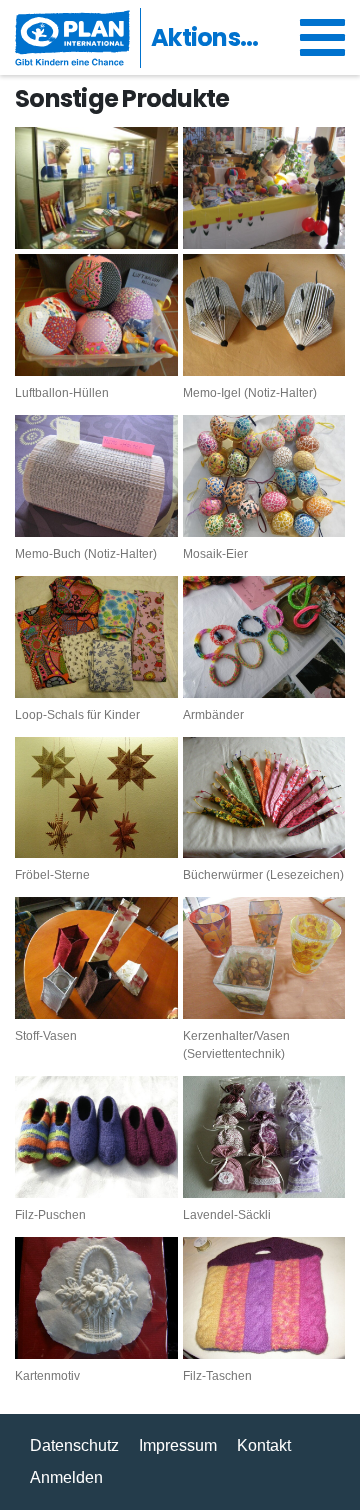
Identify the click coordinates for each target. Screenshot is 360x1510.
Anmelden (66, 1477)
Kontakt (264, 1445)
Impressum (178, 1445)
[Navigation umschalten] (322, 38)
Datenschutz (74, 1445)
